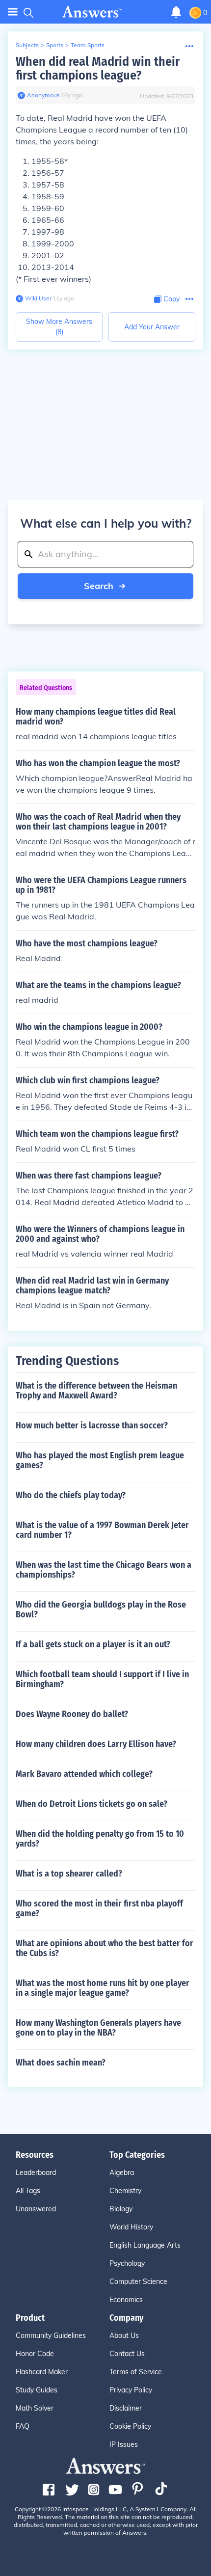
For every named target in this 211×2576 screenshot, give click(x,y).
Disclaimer (126, 2408)
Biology (121, 2209)
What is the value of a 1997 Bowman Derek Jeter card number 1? (102, 1530)
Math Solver (35, 2408)
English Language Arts (145, 2245)
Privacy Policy (131, 2390)
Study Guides (37, 2390)
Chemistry (125, 2191)
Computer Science (138, 2281)
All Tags (28, 2191)
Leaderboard (36, 2173)
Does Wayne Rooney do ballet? (72, 1714)
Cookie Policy (130, 2426)
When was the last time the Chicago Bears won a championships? (104, 1570)
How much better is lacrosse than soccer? (92, 1425)
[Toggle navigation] (13, 12)
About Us (124, 2335)
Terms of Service (136, 2372)
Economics (126, 2300)
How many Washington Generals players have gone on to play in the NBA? (98, 2028)
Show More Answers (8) (59, 327)
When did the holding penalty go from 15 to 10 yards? (100, 1839)
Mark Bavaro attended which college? (84, 1774)
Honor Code (35, 2354)
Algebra (122, 2173)
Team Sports (88, 45)
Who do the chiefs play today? (71, 1495)
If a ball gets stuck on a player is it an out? (93, 1644)
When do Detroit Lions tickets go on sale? (92, 1804)
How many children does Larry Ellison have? (96, 1744)
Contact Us (127, 2354)
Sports (55, 45)
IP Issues (124, 2444)
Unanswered (36, 2209)
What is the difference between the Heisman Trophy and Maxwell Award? (96, 1391)
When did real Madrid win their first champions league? (98, 68)
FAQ (23, 2426)
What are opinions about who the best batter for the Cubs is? (105, 1948)
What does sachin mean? (61, 2063)
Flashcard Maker (42, 2372)
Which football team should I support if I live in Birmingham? (102, 1679)
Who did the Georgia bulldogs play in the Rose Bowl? (101, 1610)
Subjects (27, 45)
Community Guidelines (51, 2335)
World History (131, 2227)
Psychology (127, 2263)
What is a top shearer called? (69, 1874)
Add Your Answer (152, 327)
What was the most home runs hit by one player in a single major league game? (103, 1988)
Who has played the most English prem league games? (100, 1460)
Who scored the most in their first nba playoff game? (99, 1908)
